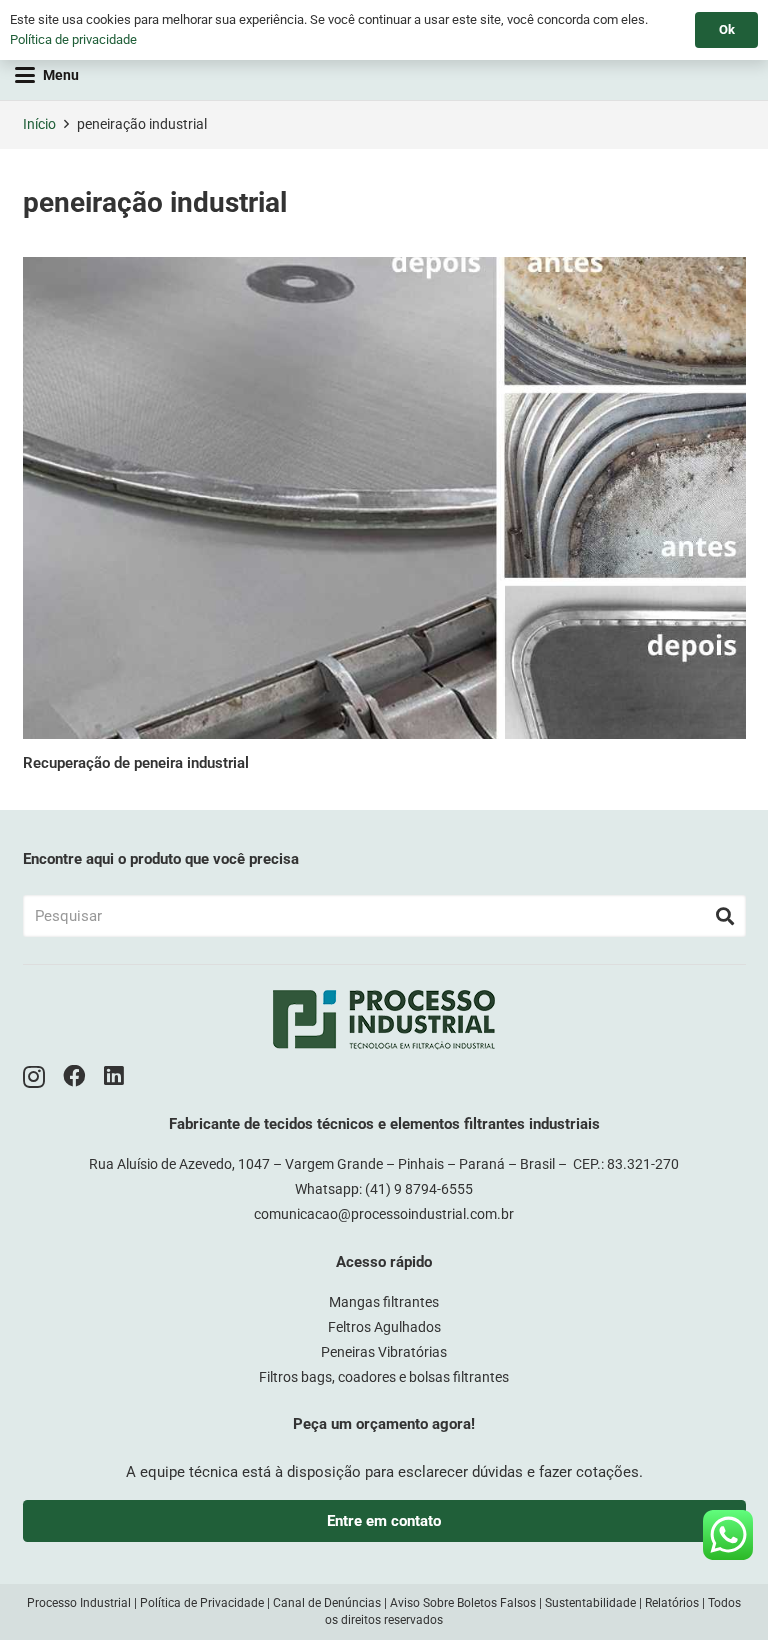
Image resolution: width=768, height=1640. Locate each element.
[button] (47, 75)
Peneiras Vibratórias (384, 1352)
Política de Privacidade (202, 1603)
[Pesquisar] (725, 916)
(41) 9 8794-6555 (419, 1189)
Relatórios (672, 1603)
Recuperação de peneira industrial (136, 763)
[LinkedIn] (114, 1076)
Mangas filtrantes (384, 1302)
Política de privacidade (73, 39)
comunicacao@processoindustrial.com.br (384, 1214)
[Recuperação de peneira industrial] (384, 498)
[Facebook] (74, 1076)
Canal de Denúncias (327, 1603)
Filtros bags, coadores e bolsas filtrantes (384, 1377)
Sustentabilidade (590, 1603)
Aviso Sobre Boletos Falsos (463, 1603)
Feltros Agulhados (384, 1327)
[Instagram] (34, 1077)
